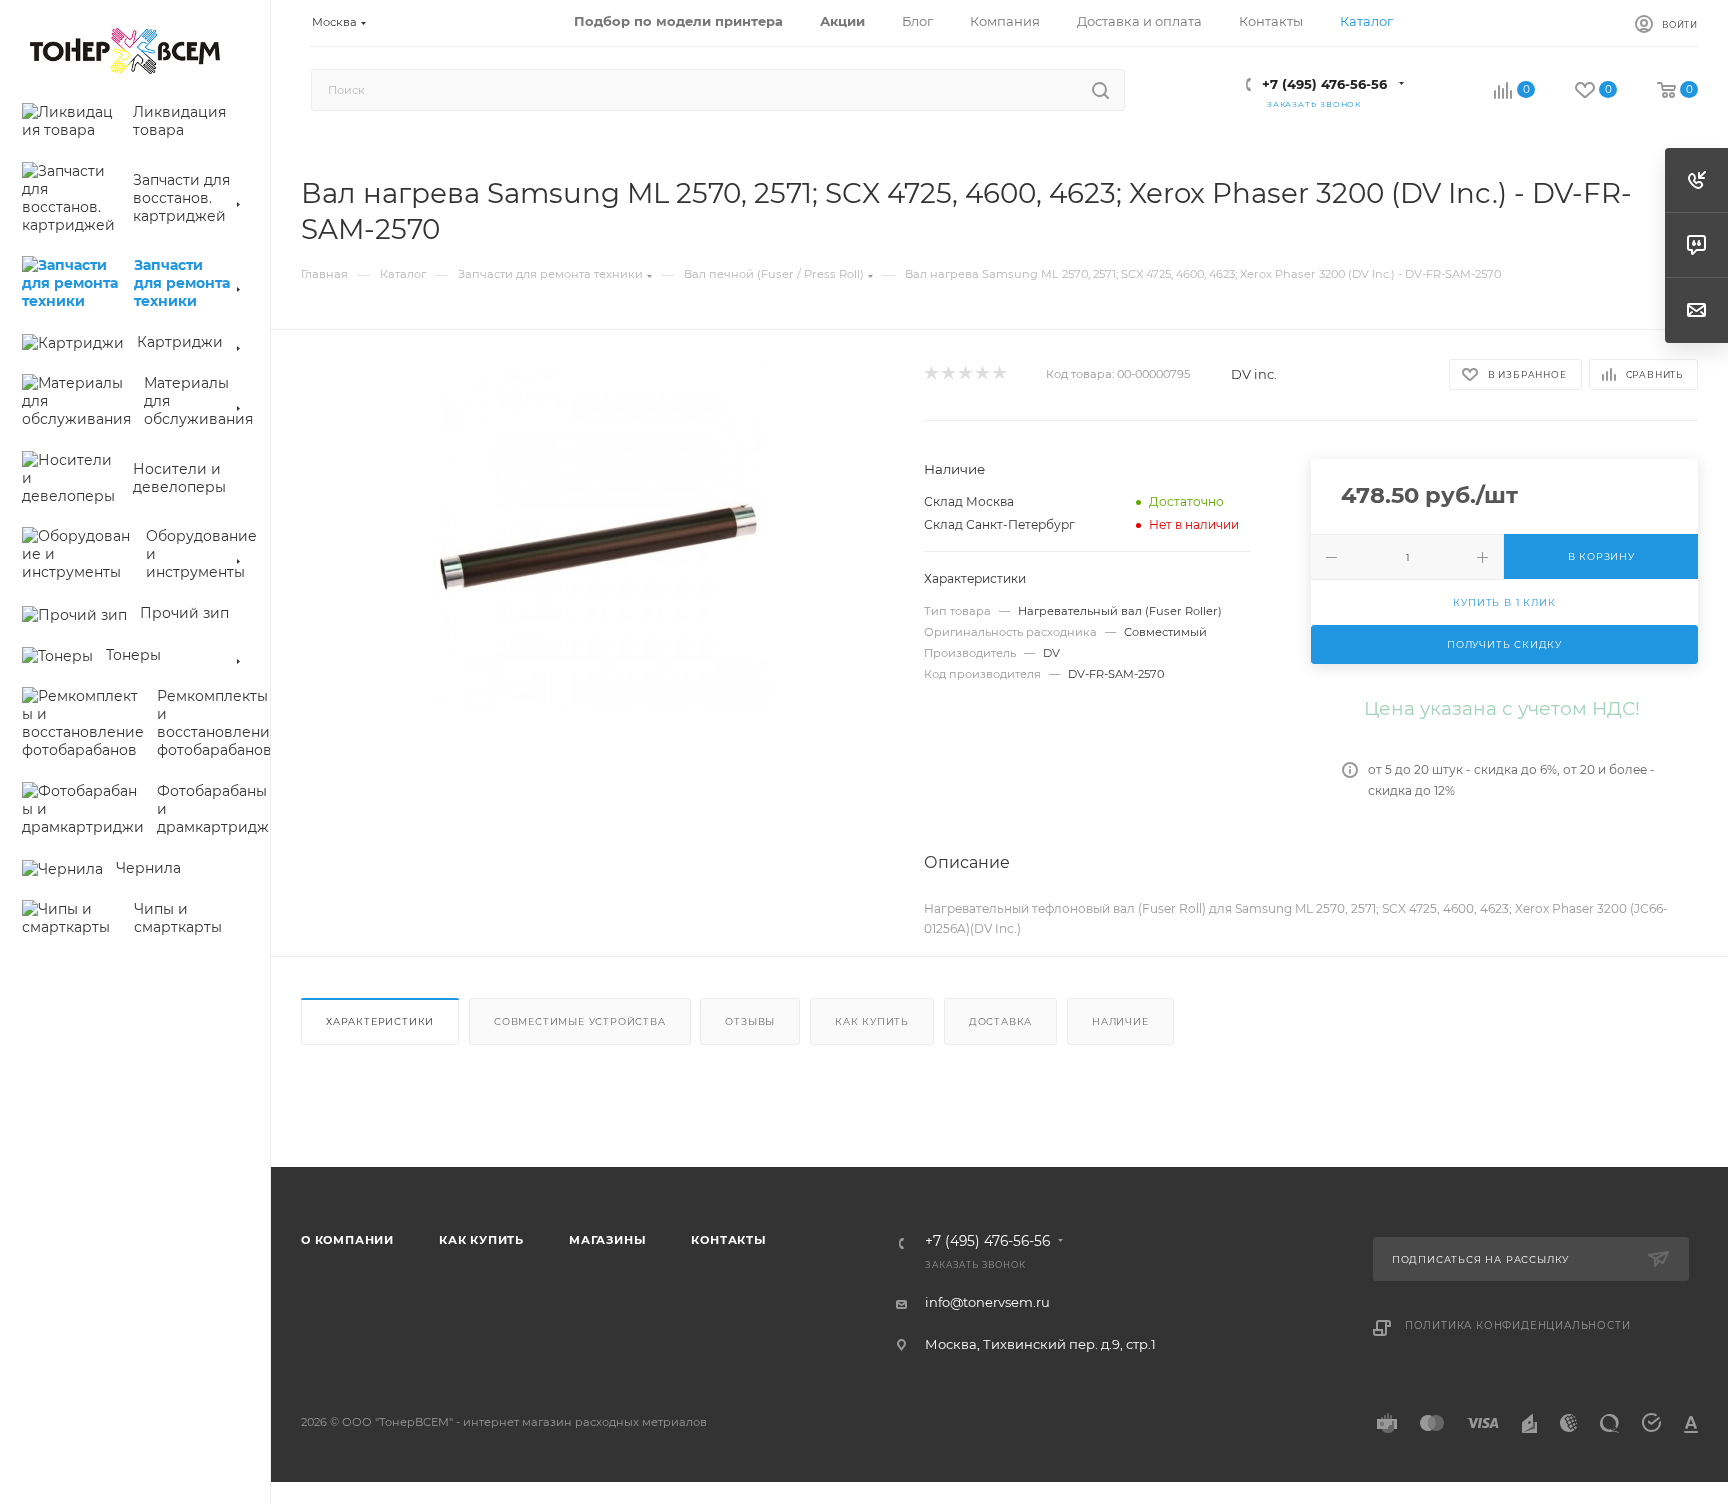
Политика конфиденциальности (1518, 1325)
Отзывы (750, 1021)
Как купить (872, 1021)
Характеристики (380, 1021)
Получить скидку (1504, 644)
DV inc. (1254, 374)
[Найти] (1100, 90)
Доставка (1000, 1021)
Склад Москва (969, 501)
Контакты (728, 1240)
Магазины (607, 1240)
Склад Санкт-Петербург (999, 524)
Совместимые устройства (580, 1021)
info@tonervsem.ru (987, 1302)
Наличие (1120, 1021)
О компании (347, 1240)
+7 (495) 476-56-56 (1324, 84)
